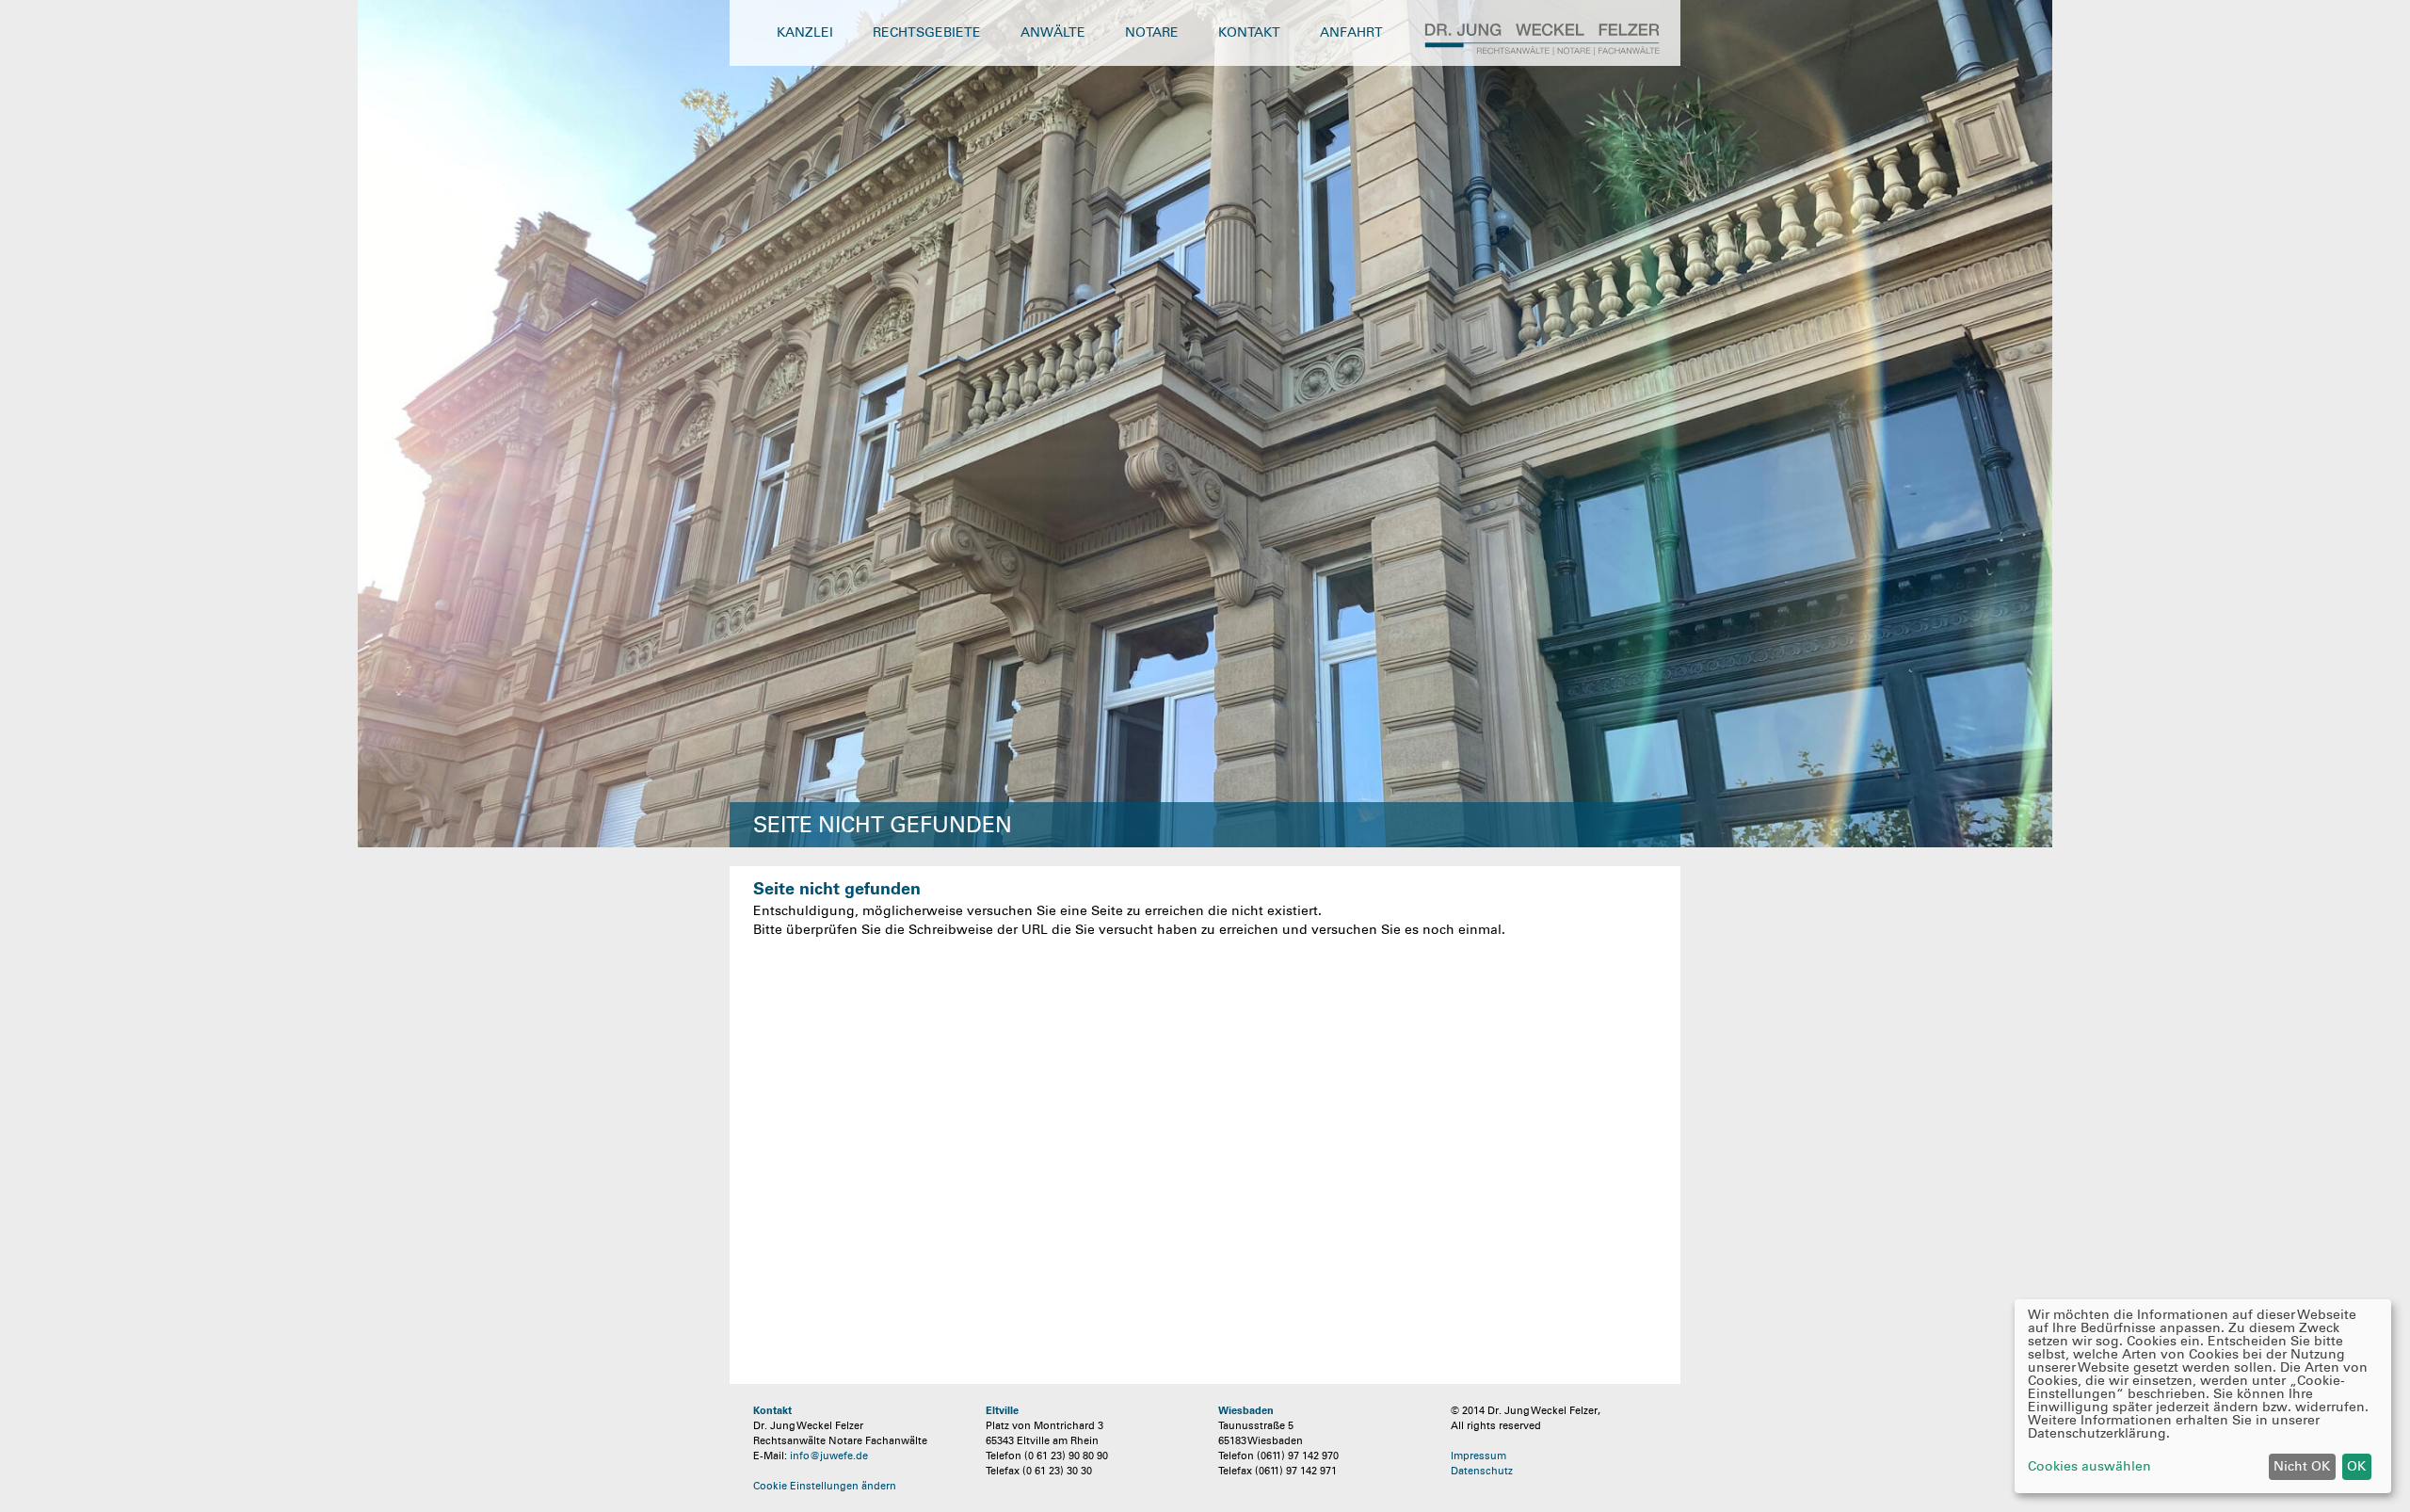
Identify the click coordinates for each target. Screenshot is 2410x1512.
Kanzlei (805, 32)
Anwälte (1053, 32)
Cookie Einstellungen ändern (825, 1486)
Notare (1152, 32)
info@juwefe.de (829, 1456)
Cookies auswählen (2089, 1467)
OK (2356, 1466)
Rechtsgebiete (927, 32)
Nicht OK (2302, 1466)
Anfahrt (1351, 32)
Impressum (1478, 1456)
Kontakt (1249, 32)
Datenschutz (1482, 1471)
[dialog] (2203, 1396)
